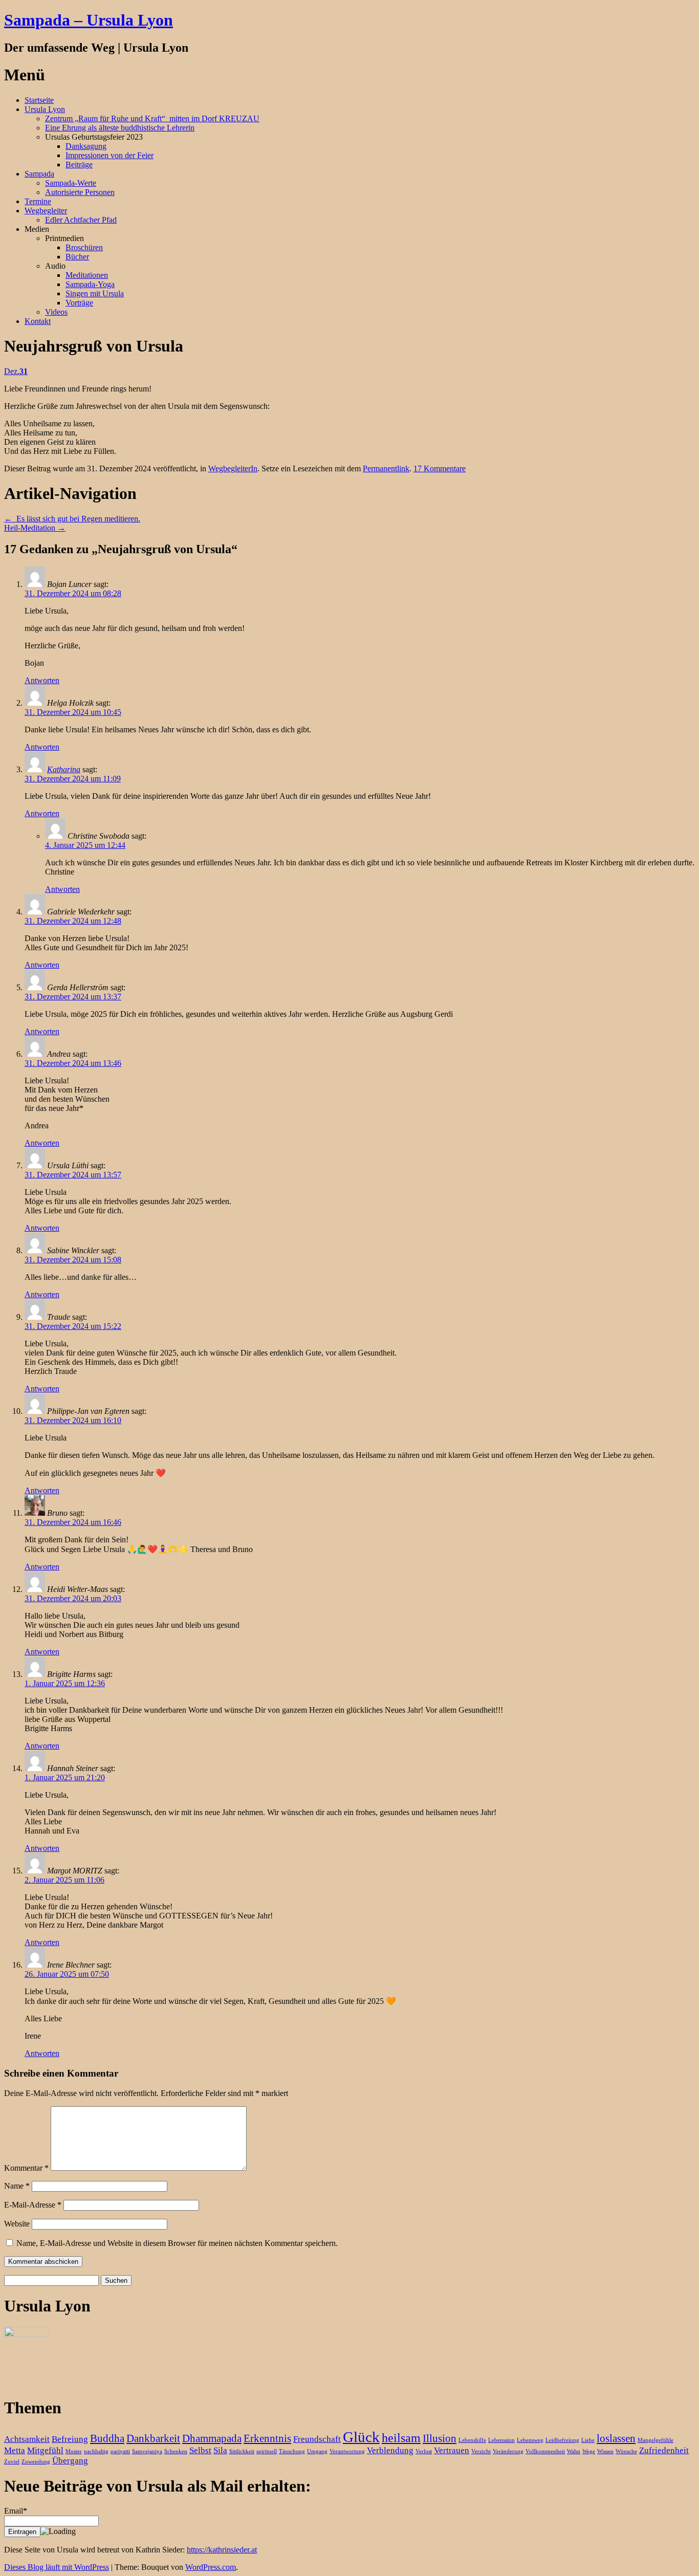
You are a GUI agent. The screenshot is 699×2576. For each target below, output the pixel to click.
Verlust (424, 2451)
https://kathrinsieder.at (222, 2550)
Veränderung (508, 2451)
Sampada (39, 174)
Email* (16, 2511)
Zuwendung (36, 2462)
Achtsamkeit (27, 2439)
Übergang (70, 2461)
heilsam (401, 2438)
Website (17, 2224)
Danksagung (86, 146)
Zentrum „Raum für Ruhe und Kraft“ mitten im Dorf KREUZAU (152, 118)
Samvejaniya (147, 2451)
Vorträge (79, 303)
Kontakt (38, 321)
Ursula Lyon (45, 109)
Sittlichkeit (242, 2451)
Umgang (317, 2451)
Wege (589, 2451)
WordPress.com (211, 2567)
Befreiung (70, 2439)
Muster (74, 2451)
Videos (56, 312)
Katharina (64, 769)
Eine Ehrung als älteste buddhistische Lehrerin (120, 128)
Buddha (107, 2438)
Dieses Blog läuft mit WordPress (57, 2567)
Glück (361, 2437)
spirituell (267, 2451)
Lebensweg (530, 2440)
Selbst (200, 2450)
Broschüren (84, 247)
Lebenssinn (501, 2440)
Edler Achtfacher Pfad (81, 220)
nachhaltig (96, 2451)
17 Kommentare (440, 468)
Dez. (16, 371)
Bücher (77, 257)
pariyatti (120, 2451)
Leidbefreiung (562, 2440)
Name (17, 2186)
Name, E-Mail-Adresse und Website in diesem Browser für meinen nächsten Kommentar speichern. (177, 2243)
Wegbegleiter (46, 211)
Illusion (440, 2438)
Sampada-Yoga (90, 284)
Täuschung (292, 2451)
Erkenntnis (267, 2438)
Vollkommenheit (545, 2451)
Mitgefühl (45, 2450)
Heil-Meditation (35, 528)
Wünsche (626, 2451)
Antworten (42, 680)
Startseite (39, 100)
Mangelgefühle (656, 2440)
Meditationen (87, 275)
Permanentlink (386, 468)
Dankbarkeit (153, 2438)
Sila (220, 2450)
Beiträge (79, 165)
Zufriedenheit (664, 2450)
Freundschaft (317, 2439)
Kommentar (26, 2168)
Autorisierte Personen (80, 192)
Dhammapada (212, 2438)
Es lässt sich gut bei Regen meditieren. (72, 519)
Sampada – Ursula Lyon (89, 20)
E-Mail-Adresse (33, 2205)
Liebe (588, 2440)
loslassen (616, 2438)
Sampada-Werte (71, 183)
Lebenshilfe (472, 2440)
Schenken (176, 2451)
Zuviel (12, 2462)
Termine (38, 201)
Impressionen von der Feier (110, 155)
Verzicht (481, 2451)
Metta (15, 2450)
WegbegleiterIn (233, 468)
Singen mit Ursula (95, 293)
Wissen (605, 2451)
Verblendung (390, 2450)
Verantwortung (347, 2451)
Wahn (574, 2451)
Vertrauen (452, 2450)
